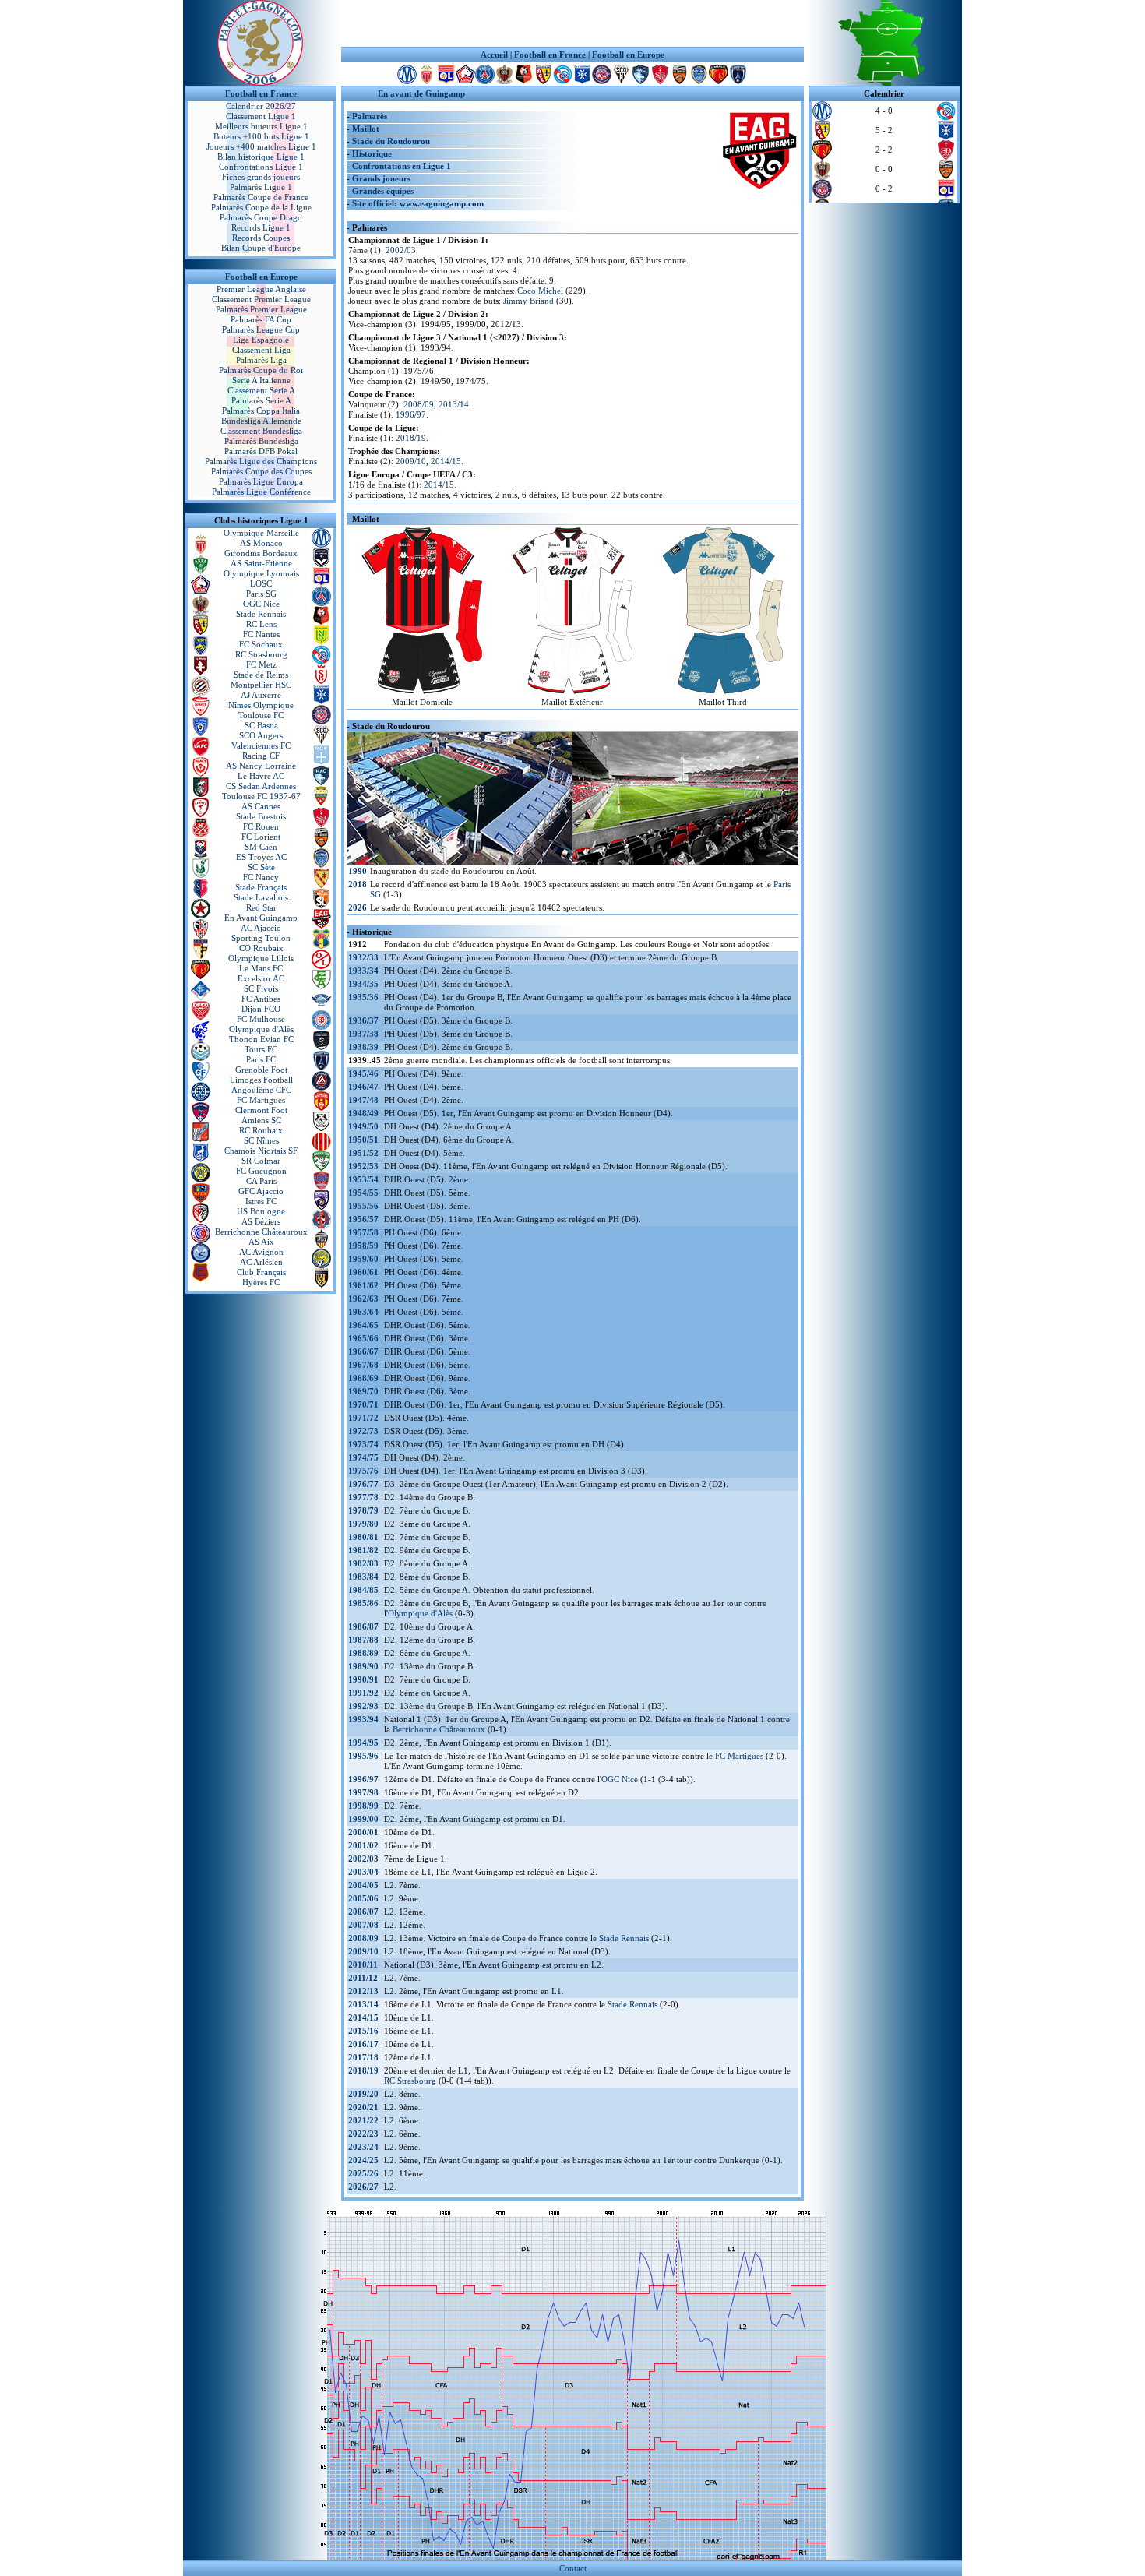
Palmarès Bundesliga (261, 441)
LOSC (261, 583)
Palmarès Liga (261, 360)
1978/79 (363, 1510)
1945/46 (363, 1073)
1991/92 (363, 1693)
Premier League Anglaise (261, 289)
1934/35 (363, 984)
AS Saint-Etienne (261, 563)
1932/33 (363, 957)
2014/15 (446, 461)
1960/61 (363, 1272)
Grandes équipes (383, 191)
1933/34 (363, 971)
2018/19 (411, 438)
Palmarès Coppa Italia (261, 411)
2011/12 (363, 1978)
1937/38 (363, 1034)
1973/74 (363, 1444)
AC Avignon (261, 1252)
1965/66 (363, 1338)
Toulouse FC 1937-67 (261, 796)
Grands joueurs (381, 178)
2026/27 (363, 2187)
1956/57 (363, 1219)
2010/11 (363, 1965)
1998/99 (363, 1806)
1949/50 (363, 1126)
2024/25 (363, 2160)
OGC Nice (261, 604)
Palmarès (370, 116)
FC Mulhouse (261, 1019)
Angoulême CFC (261, 1090)
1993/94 (363, 1719)
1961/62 (363, 1285)
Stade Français (261, 887)
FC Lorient (261, 837)
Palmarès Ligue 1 (261, 187)
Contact (573, 2568)
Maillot (366, 129)
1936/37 (363, 1020)
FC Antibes (261, 999)
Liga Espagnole (261, 340)
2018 (358, 884)
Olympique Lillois (261, 958)
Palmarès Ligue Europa (261, 481)
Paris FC (261, 1059)
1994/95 (363, 1743)
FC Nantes (261, 634)
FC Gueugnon (261, 1171)
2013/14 (454, 404)
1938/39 (363, 1047)
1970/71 (363, 1404)
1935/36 (363, 997)
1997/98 (363, 1792)
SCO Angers (261, 735)
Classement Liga (261, 350)
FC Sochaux (261, 644)
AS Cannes (261, 806)
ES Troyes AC (261, 857)
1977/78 (363, 1497)
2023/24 (363, 2147)
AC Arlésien (261, 1262)
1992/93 (363, 1706)
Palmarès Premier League (261, 309)
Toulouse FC (261, 715)
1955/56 (363, 1206)
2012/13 (363, 1991)
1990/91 (363, 1679)
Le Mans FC (261, 968)
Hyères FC (261, 1282)
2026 (358, 907)
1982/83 (363, 1563)
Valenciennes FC (261, 745)
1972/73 (363, 1431)
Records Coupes (261, 238)
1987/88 (363, 1640)
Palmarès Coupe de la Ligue (261, 207)
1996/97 (411, 414)
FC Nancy (261, 877)
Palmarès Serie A (261, 400)
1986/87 (363, 1626)
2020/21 (363, 2107)
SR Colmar (261, 1161)
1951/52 (363, 1153)
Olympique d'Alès (261, 1029)
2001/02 (363, 1845)
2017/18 (363, 2057)
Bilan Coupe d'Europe (261, 248)
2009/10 (411, 461)
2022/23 (363, 2134)
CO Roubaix (261, 948)
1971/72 (363, 1418)
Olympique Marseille (261, 533)
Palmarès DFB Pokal (261, 451)
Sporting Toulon (261, 938)
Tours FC (261, 1049)
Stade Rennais (261, 614)
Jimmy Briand (528, 301)
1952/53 (363, 1166)
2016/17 (363, 2044)
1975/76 (363, 1471)
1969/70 (363, 1391)
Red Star (261, 907)
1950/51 (363, 1140)
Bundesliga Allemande (261, 421)
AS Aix (261, 1242)
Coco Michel (540, 291)
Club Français (261, 1272)
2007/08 (363, 1925)
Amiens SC (261, 1120)
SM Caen (261, 847)
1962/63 (363, 1299)
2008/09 (419, 404)
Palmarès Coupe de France (261, 197)
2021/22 (363, 2120)
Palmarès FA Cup (261, 319)
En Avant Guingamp (261, 918)
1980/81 (363, 1537)
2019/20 (363, 2094)
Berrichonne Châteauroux (261, 1232)
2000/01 (363, 1832)
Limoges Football (261, 1080)
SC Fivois (261, 988)
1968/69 (363, 1378)
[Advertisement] (572, 23)
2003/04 (363, 1872)
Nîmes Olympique (261, 705)
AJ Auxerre (261, 695)
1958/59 (363, 1246)
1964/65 (363, 1325)
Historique (372, 153)
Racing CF (261, 756)
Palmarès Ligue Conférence (261, 492)
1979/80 (363, 1524)
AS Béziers (261, 1221)
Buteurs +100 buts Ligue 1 (261, 136)
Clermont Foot (261, 1110)
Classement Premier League (261, 299)
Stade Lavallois (261, 897)
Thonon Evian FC (261, 1039)
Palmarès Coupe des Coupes (261, 471)
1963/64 (363, 1312)
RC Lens (261, 624)
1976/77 (363, 1484)
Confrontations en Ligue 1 (402, 166)
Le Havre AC (261, 776)
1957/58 (363, 1232)
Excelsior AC (261, 978)
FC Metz (261, 664)
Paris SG (261, 594)
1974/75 (363, 1457)
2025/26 (363, 2173)
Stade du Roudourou (391, 141)
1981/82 (363, 1550)
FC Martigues (261, 1100)
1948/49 (363, 1113)
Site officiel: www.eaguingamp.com (418, 203)
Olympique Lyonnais (261, 573)
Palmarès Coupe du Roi (261, 370)
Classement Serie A (261, 390)
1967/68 (363, 1365)
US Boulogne (261, 1211)
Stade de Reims (261, 675)
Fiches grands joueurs (261, 177)
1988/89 (363, 1653)
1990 (358, 871)
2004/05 (363, 1885)
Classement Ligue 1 (261, 116)
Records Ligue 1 (261, 227)
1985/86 (363, 1603)
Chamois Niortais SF (261, 1151)
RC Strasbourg (261, 654)
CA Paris (261, 1181)
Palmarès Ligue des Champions (261, 461)
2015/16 (363, 2031)
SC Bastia (261, 725)
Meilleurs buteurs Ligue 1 (261, 126)
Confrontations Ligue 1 (261, 167)
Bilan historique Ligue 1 (261, 157)
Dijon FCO (261, 1009)
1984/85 (363, 1590)
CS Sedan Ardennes (261, 786)
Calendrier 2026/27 (261, 106)
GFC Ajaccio (261, 1191)
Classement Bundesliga (261, 431)
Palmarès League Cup (261, 329)
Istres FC (261, 1201)
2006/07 (363, 1912)
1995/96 (363, 1756)
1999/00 (363, 1819)
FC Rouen (261, 826)
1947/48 (363, 1100)
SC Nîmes (261, 1140)
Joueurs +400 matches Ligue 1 (261, 146)
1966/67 (363, 1351)
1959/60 (363, 1259)
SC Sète (261, 867)
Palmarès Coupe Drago (261, 217)
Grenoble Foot (261, 1070)
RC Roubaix (261, 1130)
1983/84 (363, 1577)
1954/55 (363, 1193)
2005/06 (363, 1898)
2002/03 (401, 250)
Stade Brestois (261, 816)
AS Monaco (261, 543)
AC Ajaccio (261, 928)
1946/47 (363, 1087)
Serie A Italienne (261, 380)
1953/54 (363, 1179)
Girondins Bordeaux (261, 553)
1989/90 (363, 1666)
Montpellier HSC (261, 685)
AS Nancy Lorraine (261, 766)
